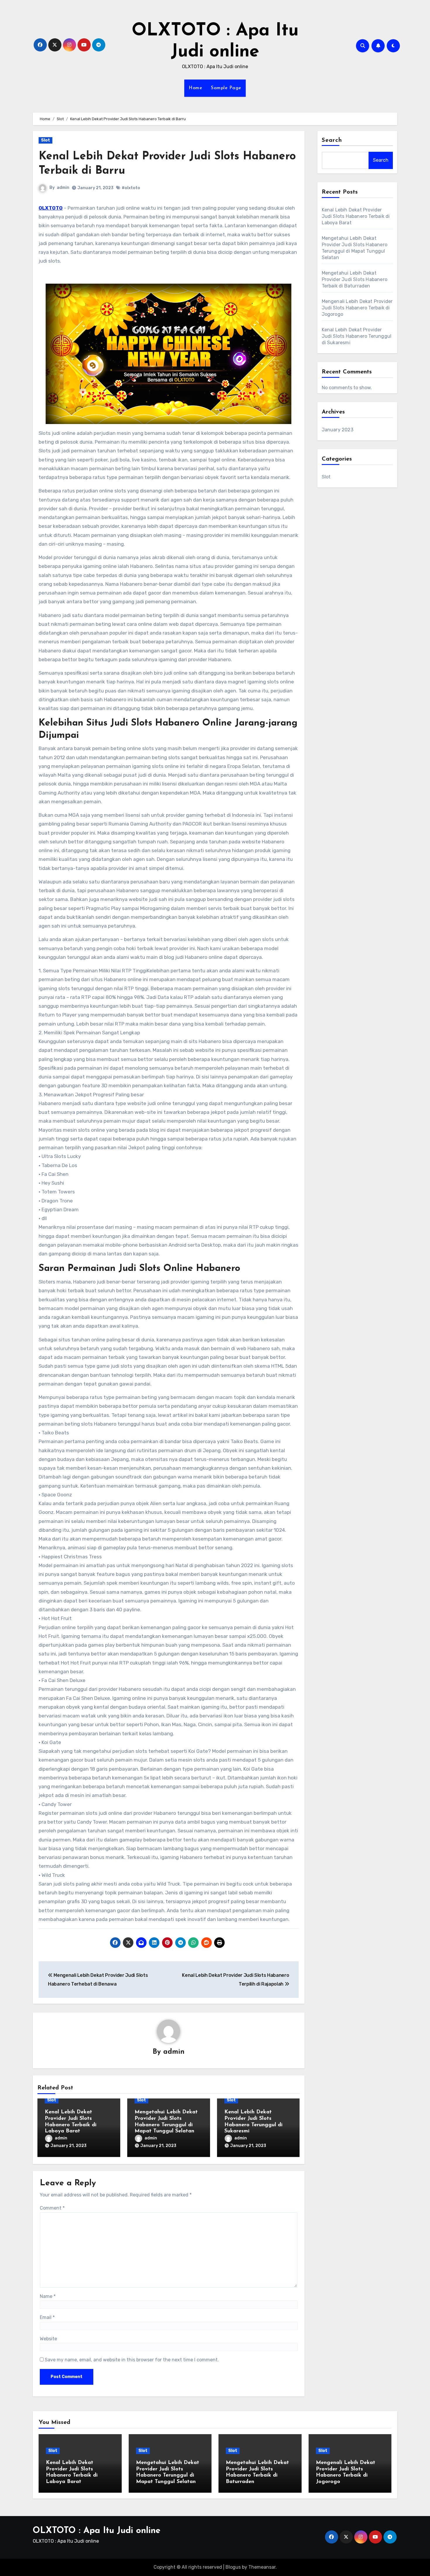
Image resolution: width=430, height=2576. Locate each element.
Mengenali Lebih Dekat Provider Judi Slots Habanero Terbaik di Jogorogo (357, 308)
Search (332, 140)
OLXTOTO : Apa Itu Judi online (97, 2531)
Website (48, 2339)
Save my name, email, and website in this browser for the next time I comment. (132, 2360)
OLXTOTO (51, 208)
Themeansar (262, 2567)
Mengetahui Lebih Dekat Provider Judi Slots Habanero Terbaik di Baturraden (355, 279)
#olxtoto (131, 188)
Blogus (233, 2567)
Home (195, 88)
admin (63, 188)
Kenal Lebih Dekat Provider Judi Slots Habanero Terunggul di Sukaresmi (357, 336)
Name (48, 2296)
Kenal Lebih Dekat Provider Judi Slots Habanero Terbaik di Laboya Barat (356, 216)
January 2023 (338, 430)
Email (47, 2317)
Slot (45, 140)
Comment (52, 2208)
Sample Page (226, 88)
